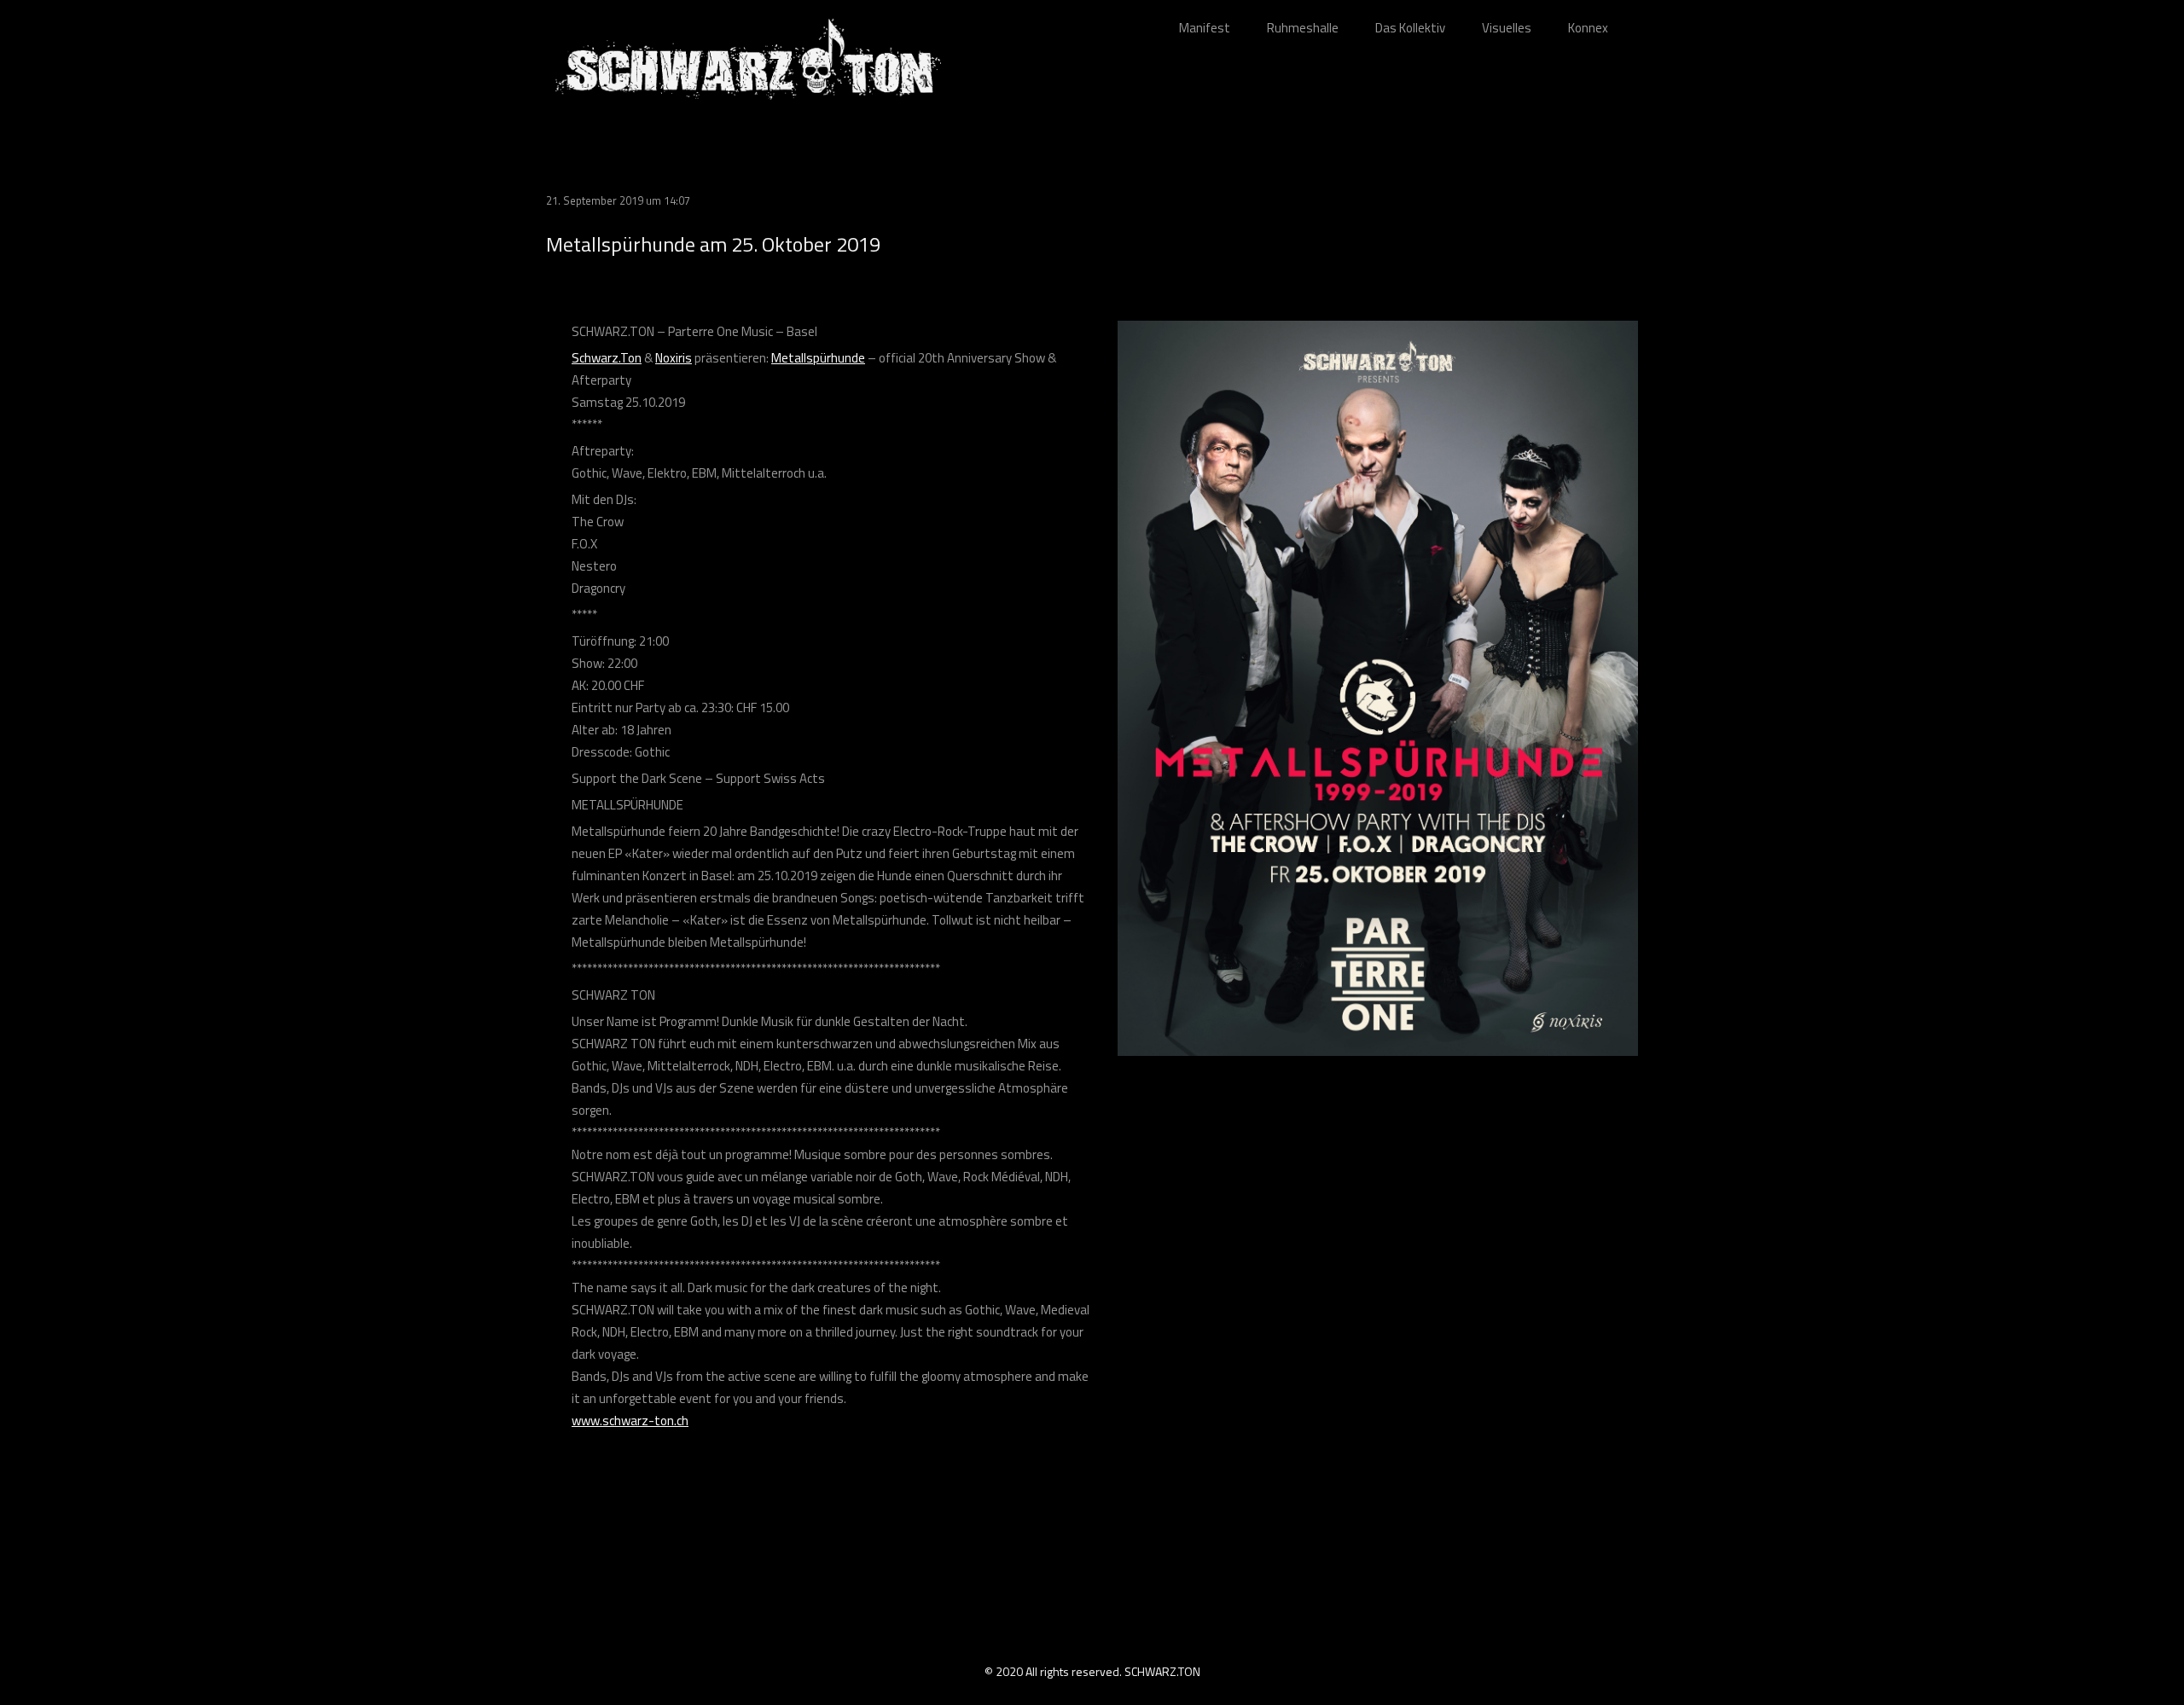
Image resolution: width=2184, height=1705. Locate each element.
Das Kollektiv (1410, 28)
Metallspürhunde (818, 358)
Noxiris (674, 358)
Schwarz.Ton (607, 358)
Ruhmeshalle (1303, 28)
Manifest (1205, 28)
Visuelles (1507, 28)
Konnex (1588, 28)
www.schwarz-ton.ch (630, 1421)
